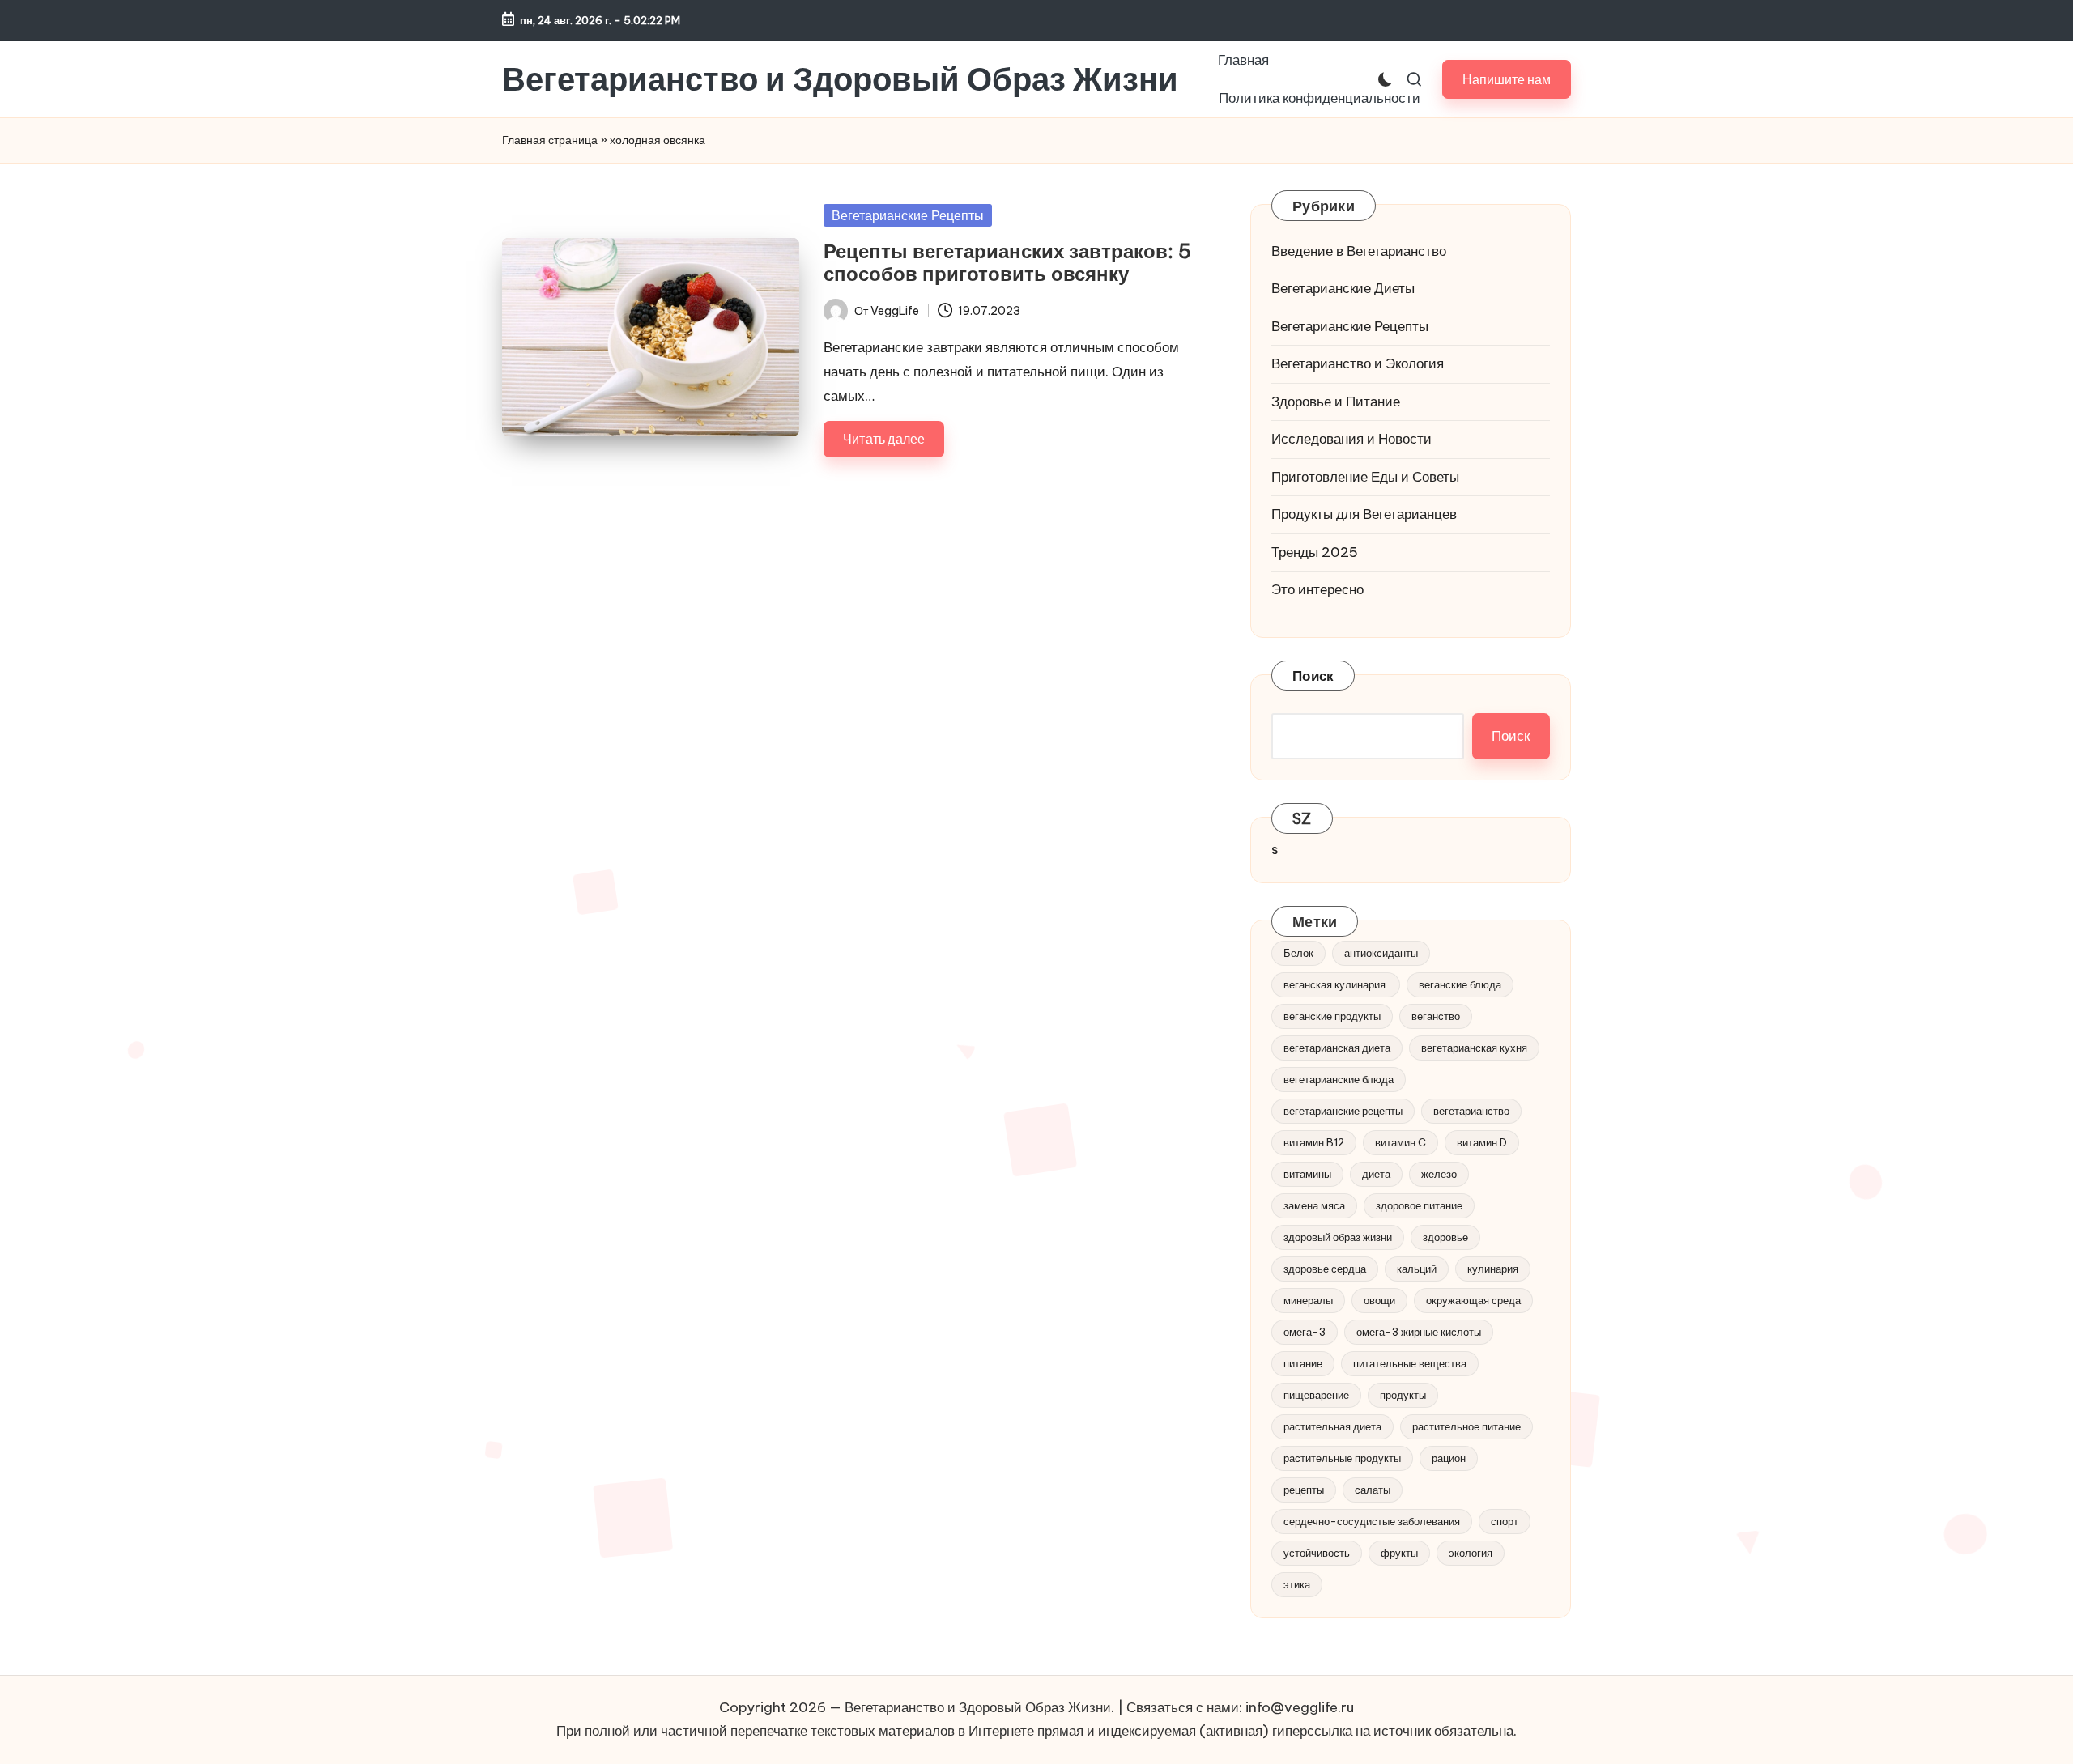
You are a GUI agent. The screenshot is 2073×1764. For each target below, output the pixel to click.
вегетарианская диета (1337, 1048)
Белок (1298, 953)
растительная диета (1332, 1426)
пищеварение (1316, 1395)
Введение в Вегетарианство (1359, 251)
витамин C (1400, 1142)
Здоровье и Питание (1336, 402)
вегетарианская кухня (1474, 1048)
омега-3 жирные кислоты (1419, 1332)
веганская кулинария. (1336, 984)
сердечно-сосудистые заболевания (1372, 1521)
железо (1439, 1174)
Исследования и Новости (1351, 439)
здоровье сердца (1325, 1269)
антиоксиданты (1381, 953)
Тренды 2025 (1315, 552)
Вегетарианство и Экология (1358, 363)
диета (1376, 1174)
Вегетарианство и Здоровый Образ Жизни (840, 79)
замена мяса (1314, 1205)
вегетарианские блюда (1339, 1079)
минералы (1308, 1300)
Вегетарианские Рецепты (908, 215)
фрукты (1399, 1553)
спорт (1505, 1521)
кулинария (1493, 1269)
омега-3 (1305, 1332)
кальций (1417, 1269)
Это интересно (1317, 589)
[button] (1507, 79)
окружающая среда (1473, 1300)
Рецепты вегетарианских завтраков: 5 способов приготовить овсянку (1007, 263)
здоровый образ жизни (1338, 1237)
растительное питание (1466, 1426)
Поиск (1313, 676)
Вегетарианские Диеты (1343, 288)
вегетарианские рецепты (1343, 1111)
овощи (1379, 1300)
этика (1297, 1584)
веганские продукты (1332, 1016)
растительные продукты (1342, 1458)
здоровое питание (1419, 1205)
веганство (1436, 1016)
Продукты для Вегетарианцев (1364, 514)
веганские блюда (1460, 984)
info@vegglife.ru (1300, 1707)
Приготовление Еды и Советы (1365, 477)
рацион (1449, 1458)
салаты (1373, 1490)
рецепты (1304, 1490)
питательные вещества (1410, 1363)
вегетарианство (1471, 1111)
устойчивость (1317, 1553)
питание (1303, 1363)
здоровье (1445, 1237)
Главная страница (550, 140)
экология (1471, 1553)
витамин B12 (1314, 1142)
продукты (1403, 1395)
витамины (1307, 1174)
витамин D (1482, 1142)
